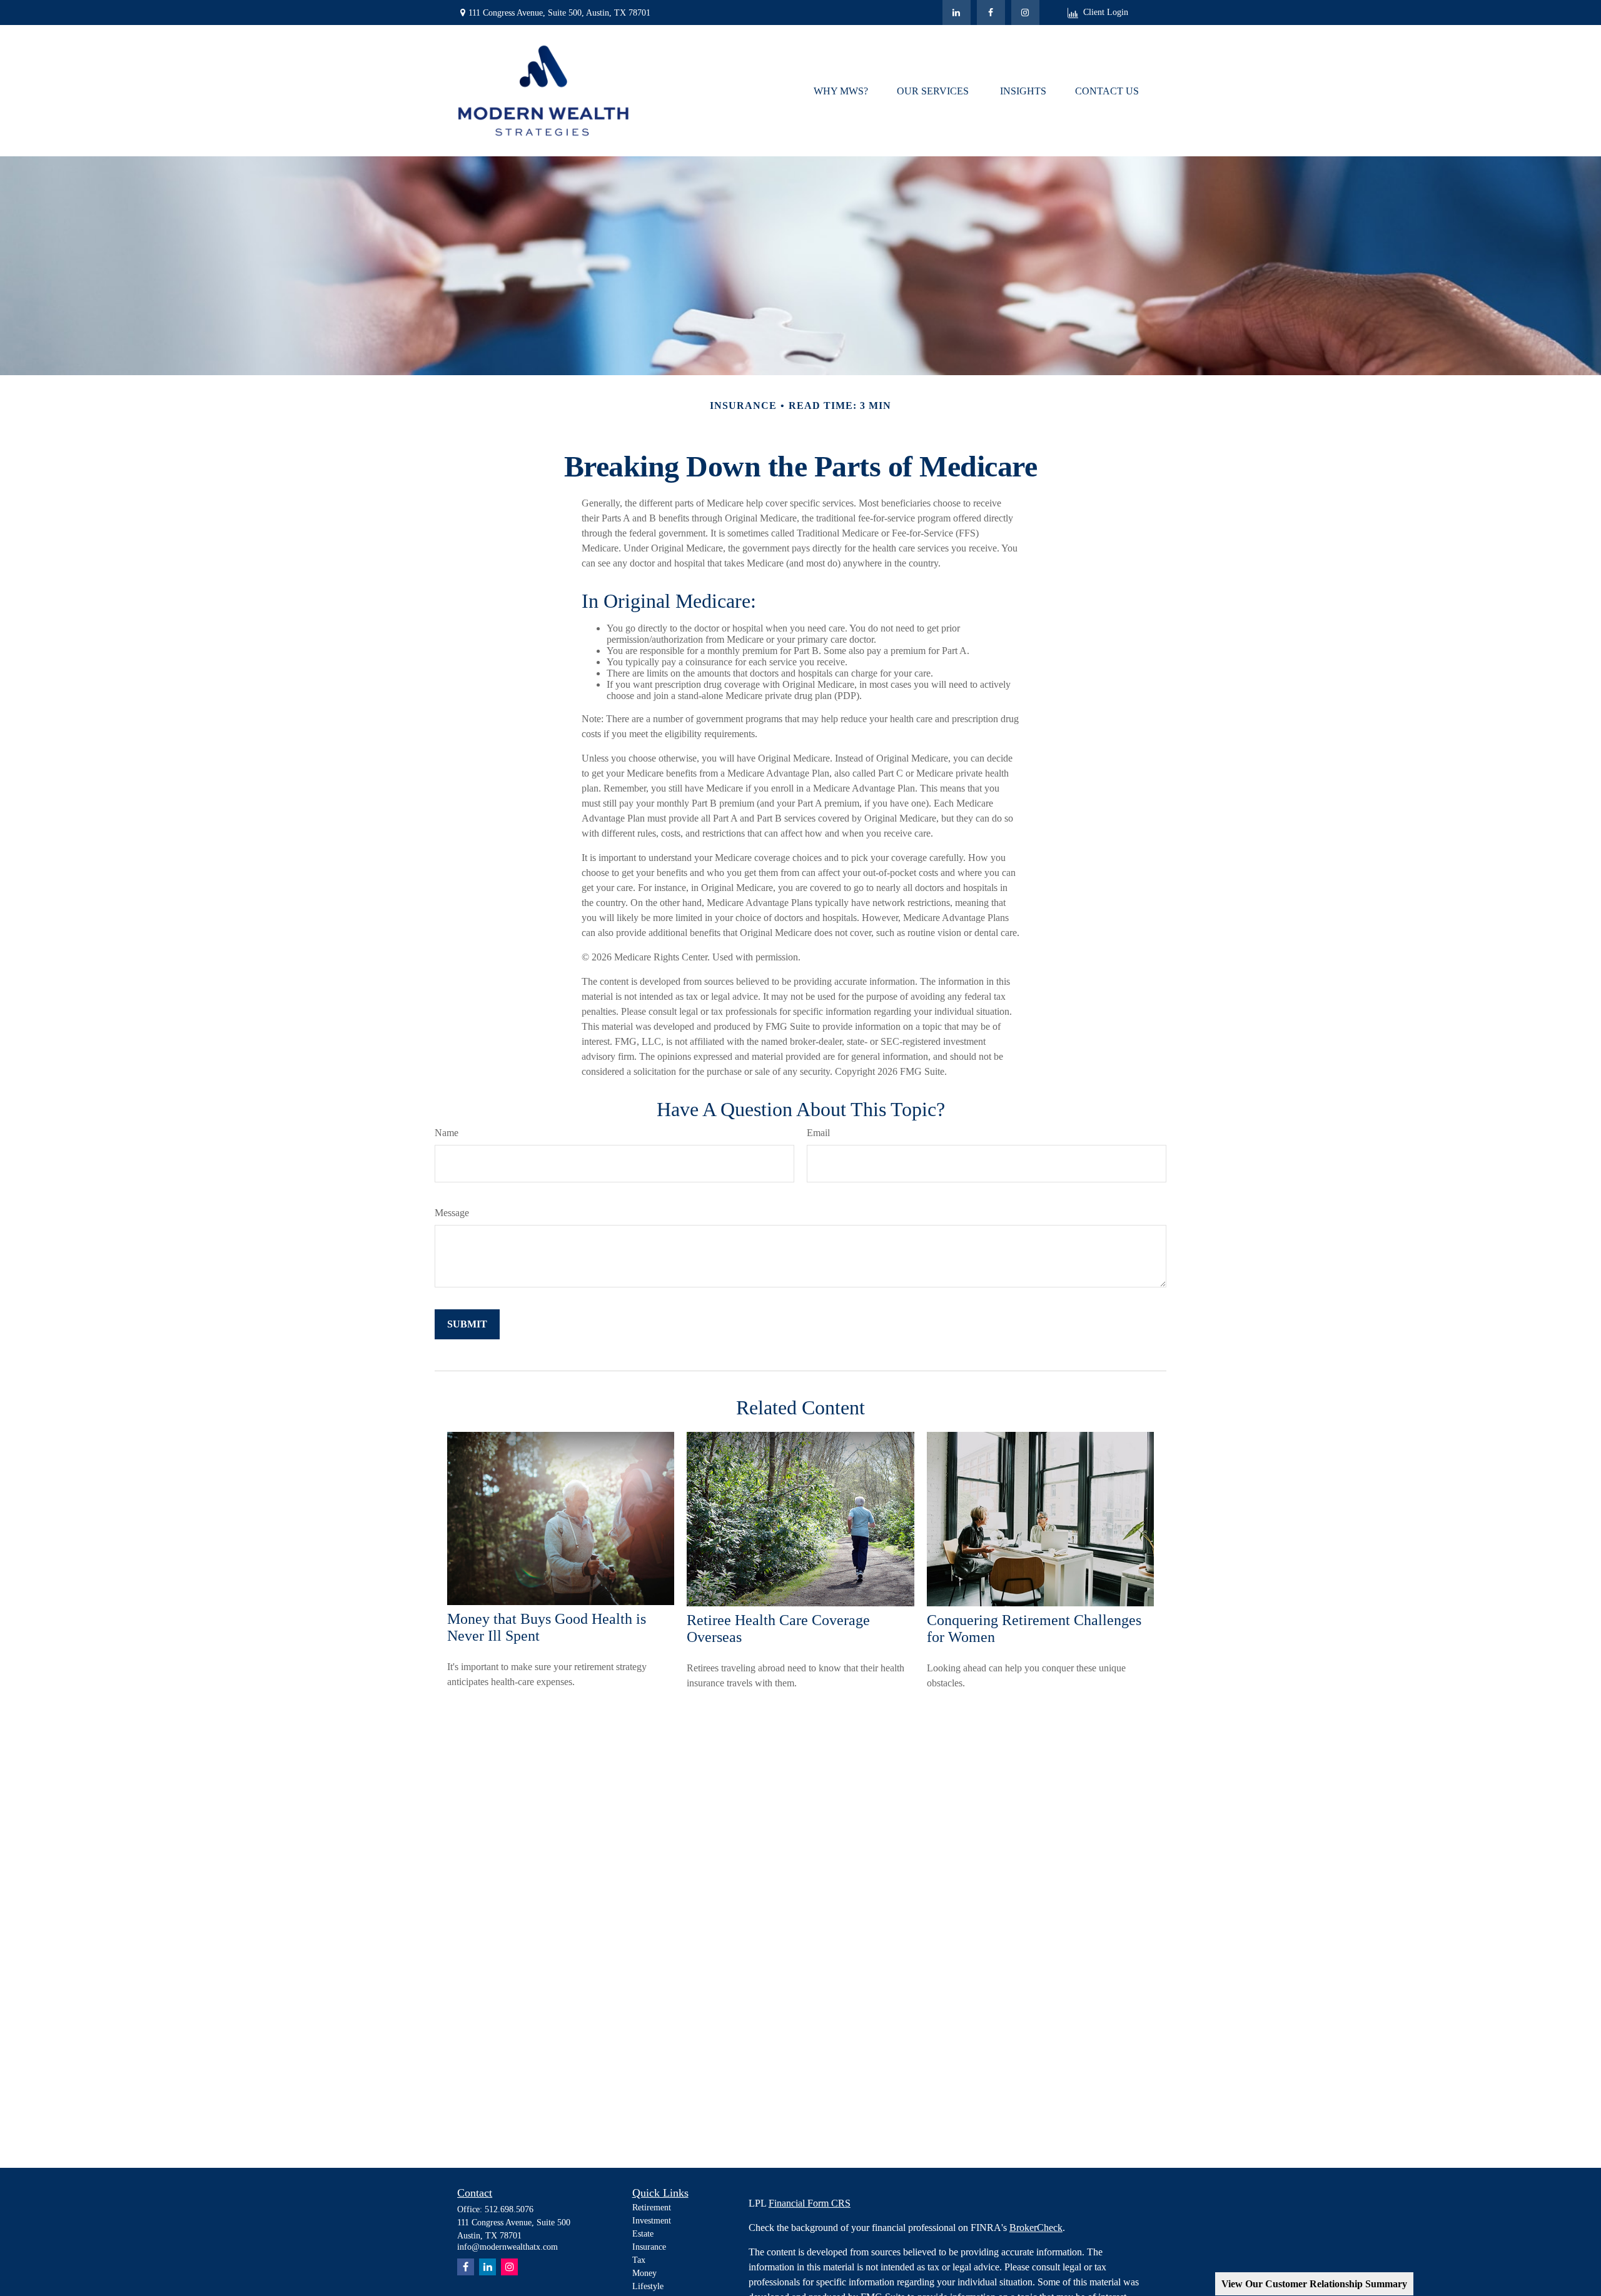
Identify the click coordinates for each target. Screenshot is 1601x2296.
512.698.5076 (509, 2209)
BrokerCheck (1036, 2228)
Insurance (649, 2247)
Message (452, 1213)
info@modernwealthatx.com (508, 2247)
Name (447, 1133)
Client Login (1106, 12)
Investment (652, 2221)
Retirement (652, 2208)
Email (818, 1133)
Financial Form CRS (810, 2203)
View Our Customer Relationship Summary (1314, 2284)
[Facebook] (991, 13)
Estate (643, 2234)
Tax (639, 2260)
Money (644, 2273)
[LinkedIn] (957, 13)
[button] (841, 90)
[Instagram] (509, 2267)
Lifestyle (648, 2286)
